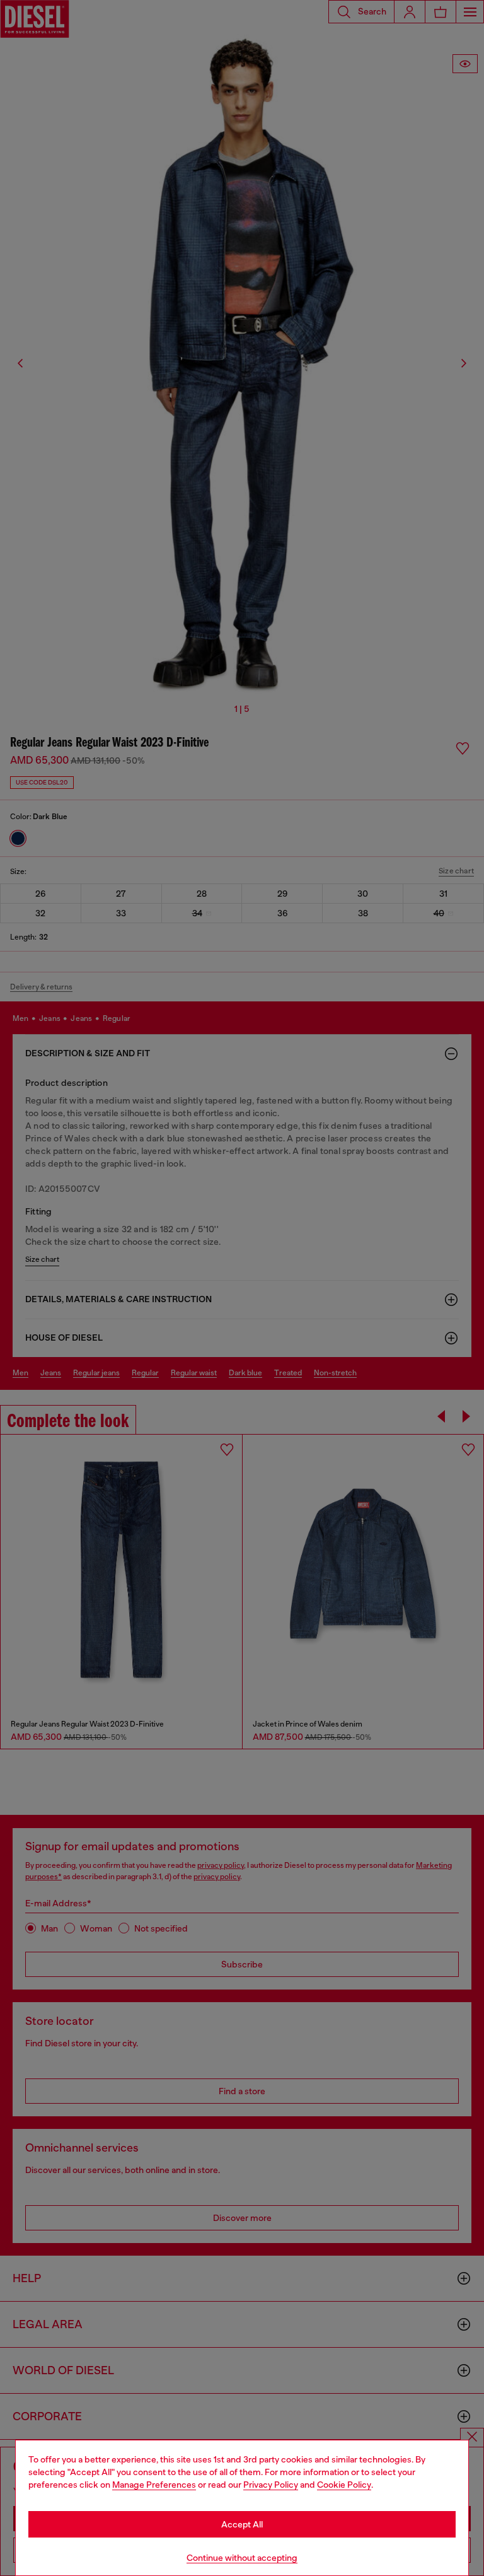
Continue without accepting (242, 2558)
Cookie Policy (344, 2485)
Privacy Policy (271, 2485)
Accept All (242, 2524)
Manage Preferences (154, 2485)
